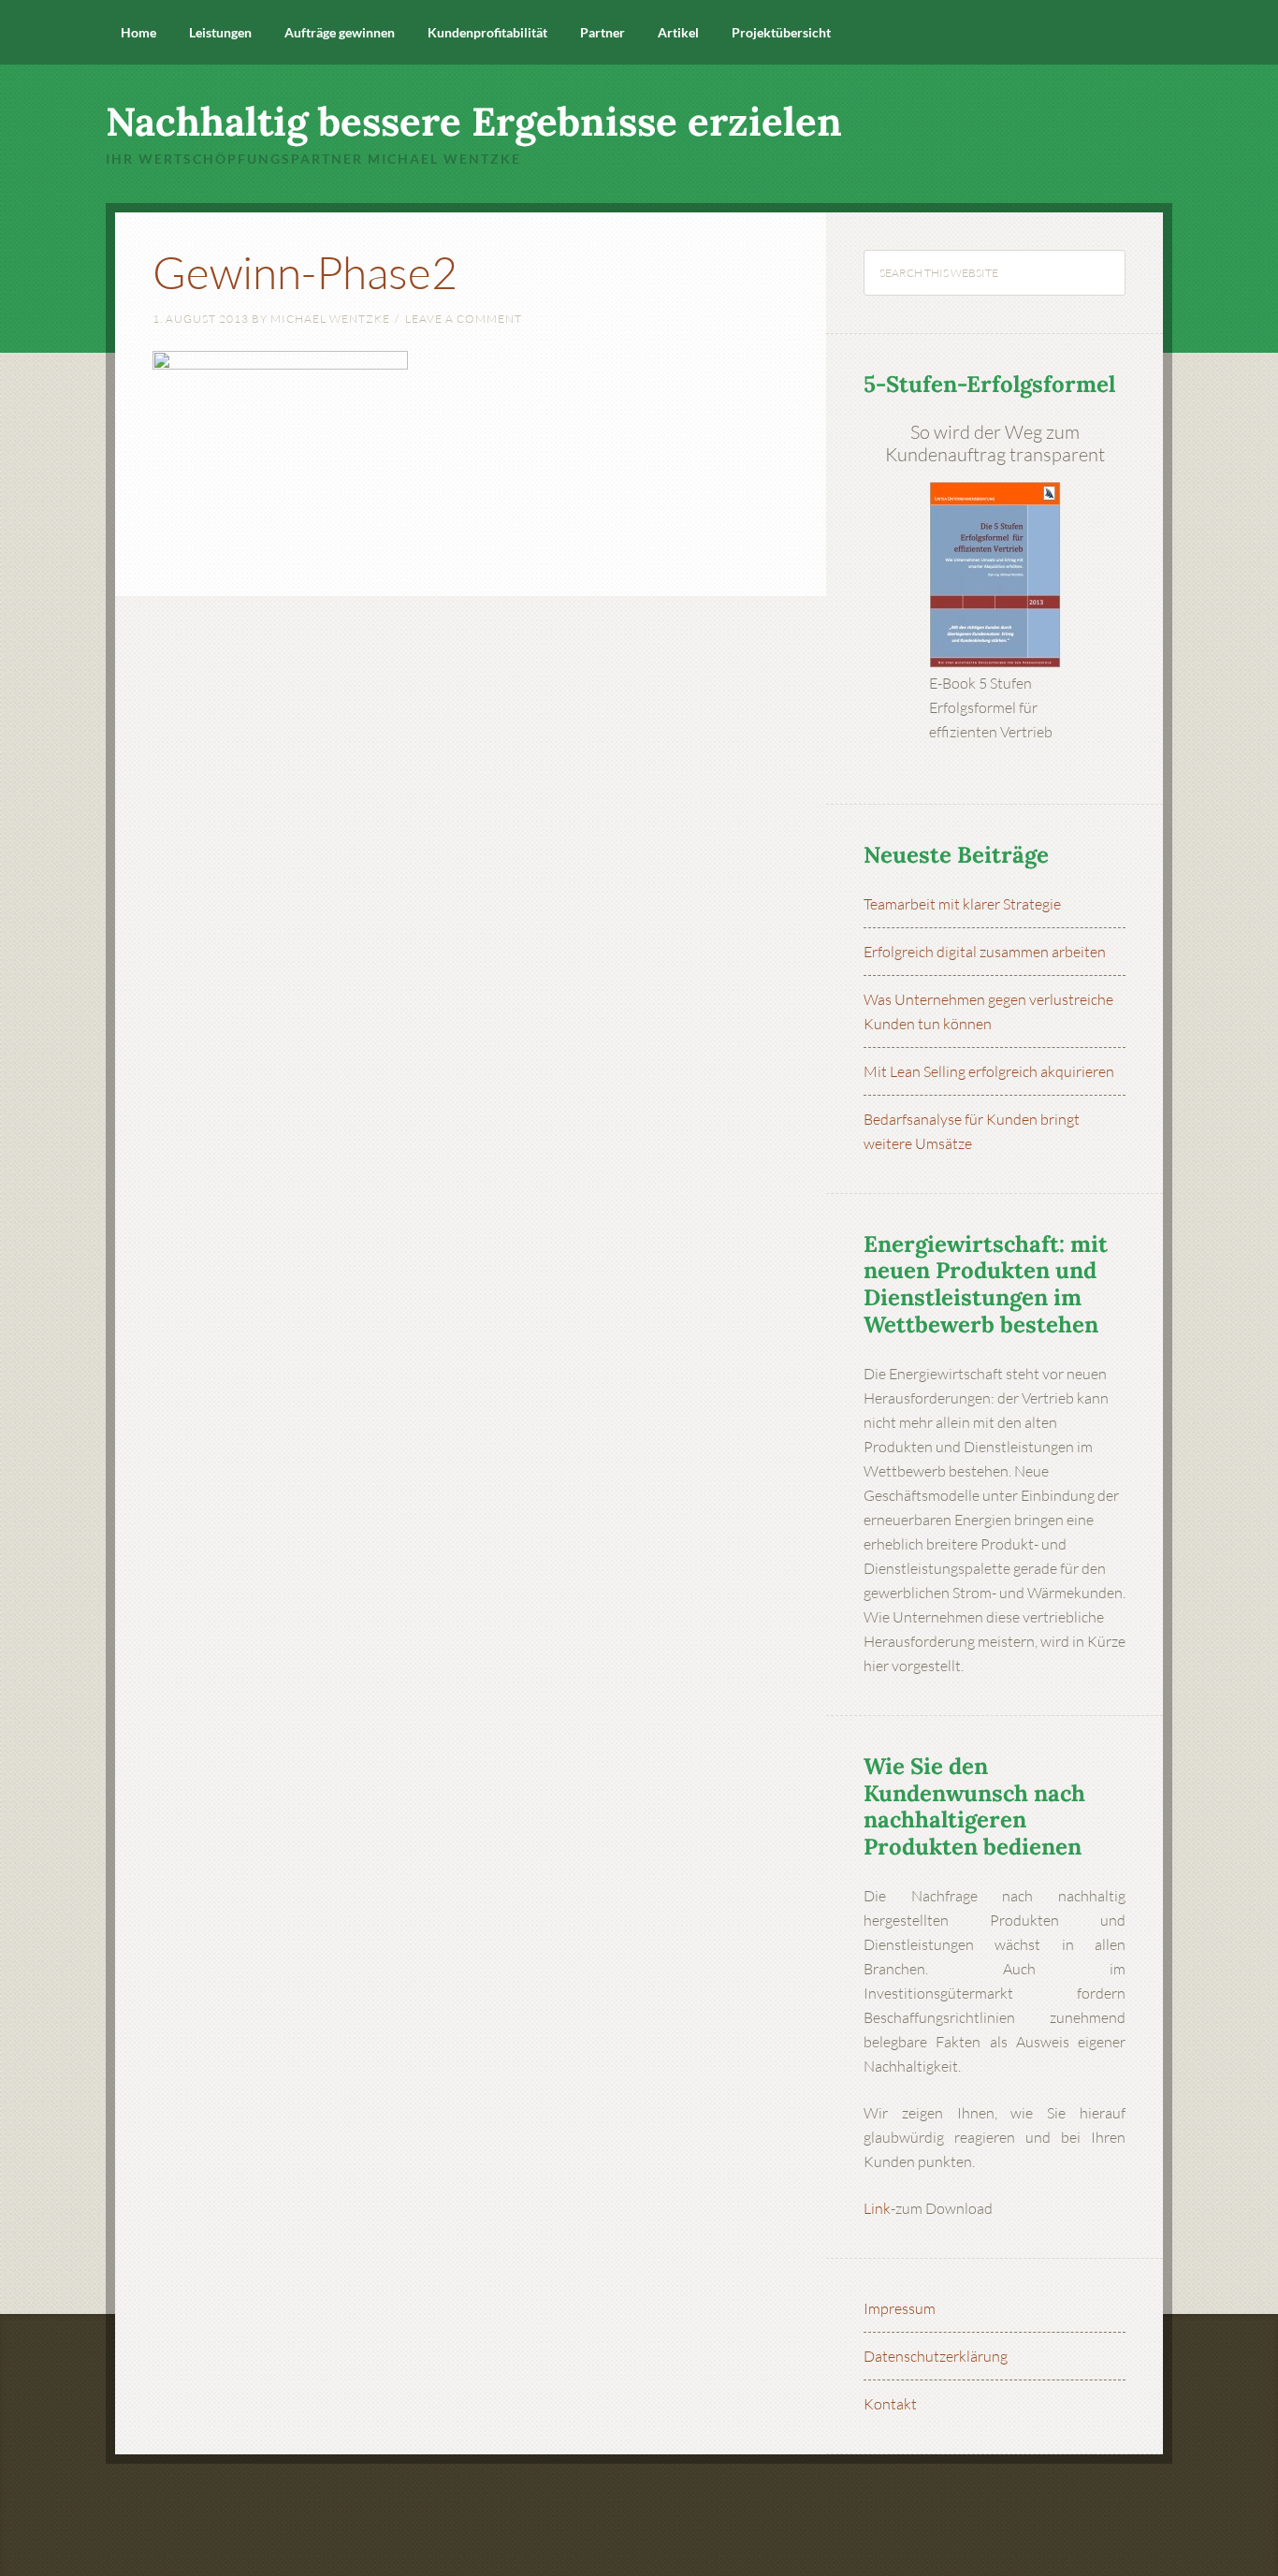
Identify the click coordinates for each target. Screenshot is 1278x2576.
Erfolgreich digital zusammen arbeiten (985, 952)
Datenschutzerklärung (936, 2356)
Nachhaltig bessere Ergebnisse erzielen (474, 122)
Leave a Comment (464, 319)
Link (877, 2208)
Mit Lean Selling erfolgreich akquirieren (989, 1071)
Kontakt (890, 2404)
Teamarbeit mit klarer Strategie (962, 904)
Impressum (900, 2308)
